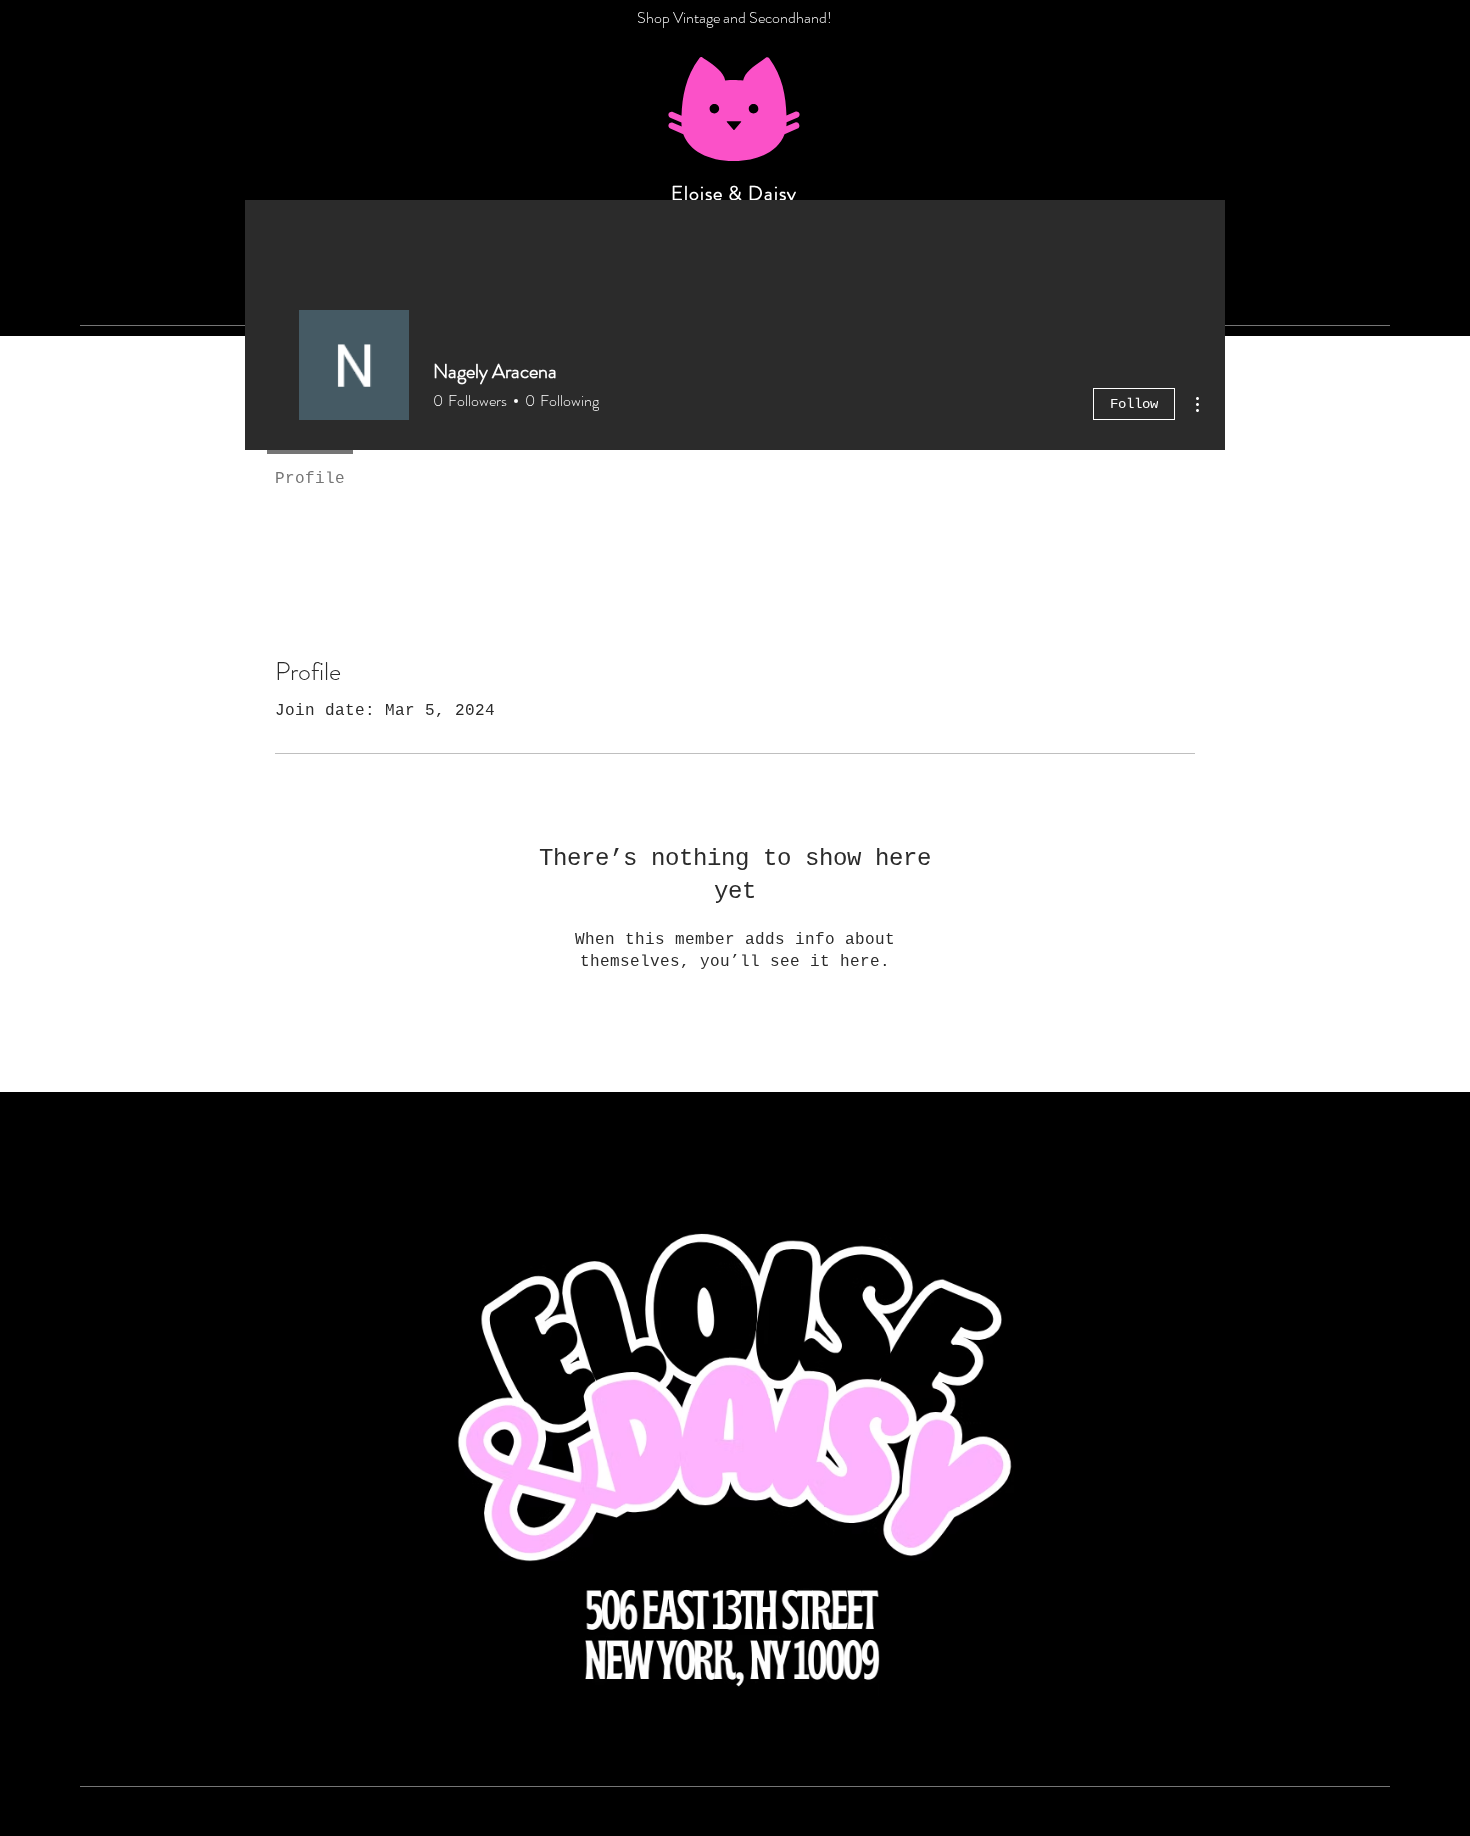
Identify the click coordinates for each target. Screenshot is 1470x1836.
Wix (980, 1827)
